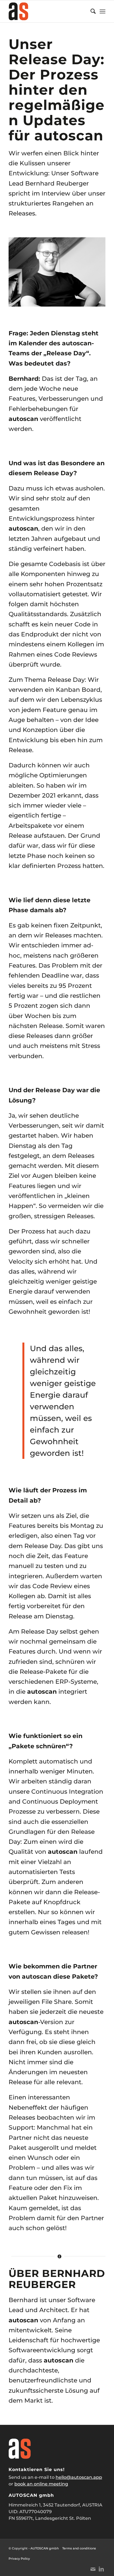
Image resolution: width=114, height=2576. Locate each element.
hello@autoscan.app (79, 2477)
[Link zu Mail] (93, 2569)
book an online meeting (41, 2484)
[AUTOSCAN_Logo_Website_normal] (47, 11)
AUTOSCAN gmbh (45, 2548)
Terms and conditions (79, 2548)
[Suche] (90, 11)
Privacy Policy (19, 2559)
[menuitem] (90, 11)
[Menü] (103, 11)
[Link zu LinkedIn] (101, 2569)
